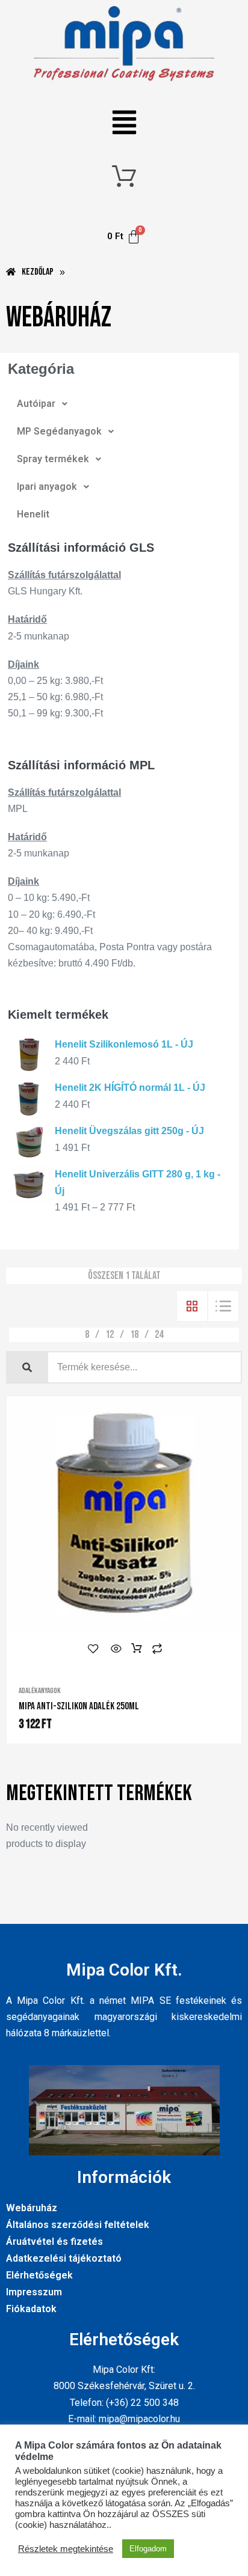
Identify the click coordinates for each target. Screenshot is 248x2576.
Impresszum (34, 2292)
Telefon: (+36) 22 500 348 (124, 2403)
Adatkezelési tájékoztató (64, 2258)
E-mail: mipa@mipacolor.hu (124, 2419)
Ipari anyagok (47, 487)
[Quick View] (116, 1649)
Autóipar (36, 404)
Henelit (33, 514)
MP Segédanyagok (59, 431)
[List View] (223, 1306)
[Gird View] (192, 1306)
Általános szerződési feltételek (78, 2225)
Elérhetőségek (39, 2275)
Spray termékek (53, 459)
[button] (124, 124)
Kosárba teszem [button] (137, 1649)
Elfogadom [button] (148, 2549)
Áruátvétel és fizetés (54, 2242)
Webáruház (32, 2208)
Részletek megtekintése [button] (66, 2549)
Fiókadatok (31, 2309)
